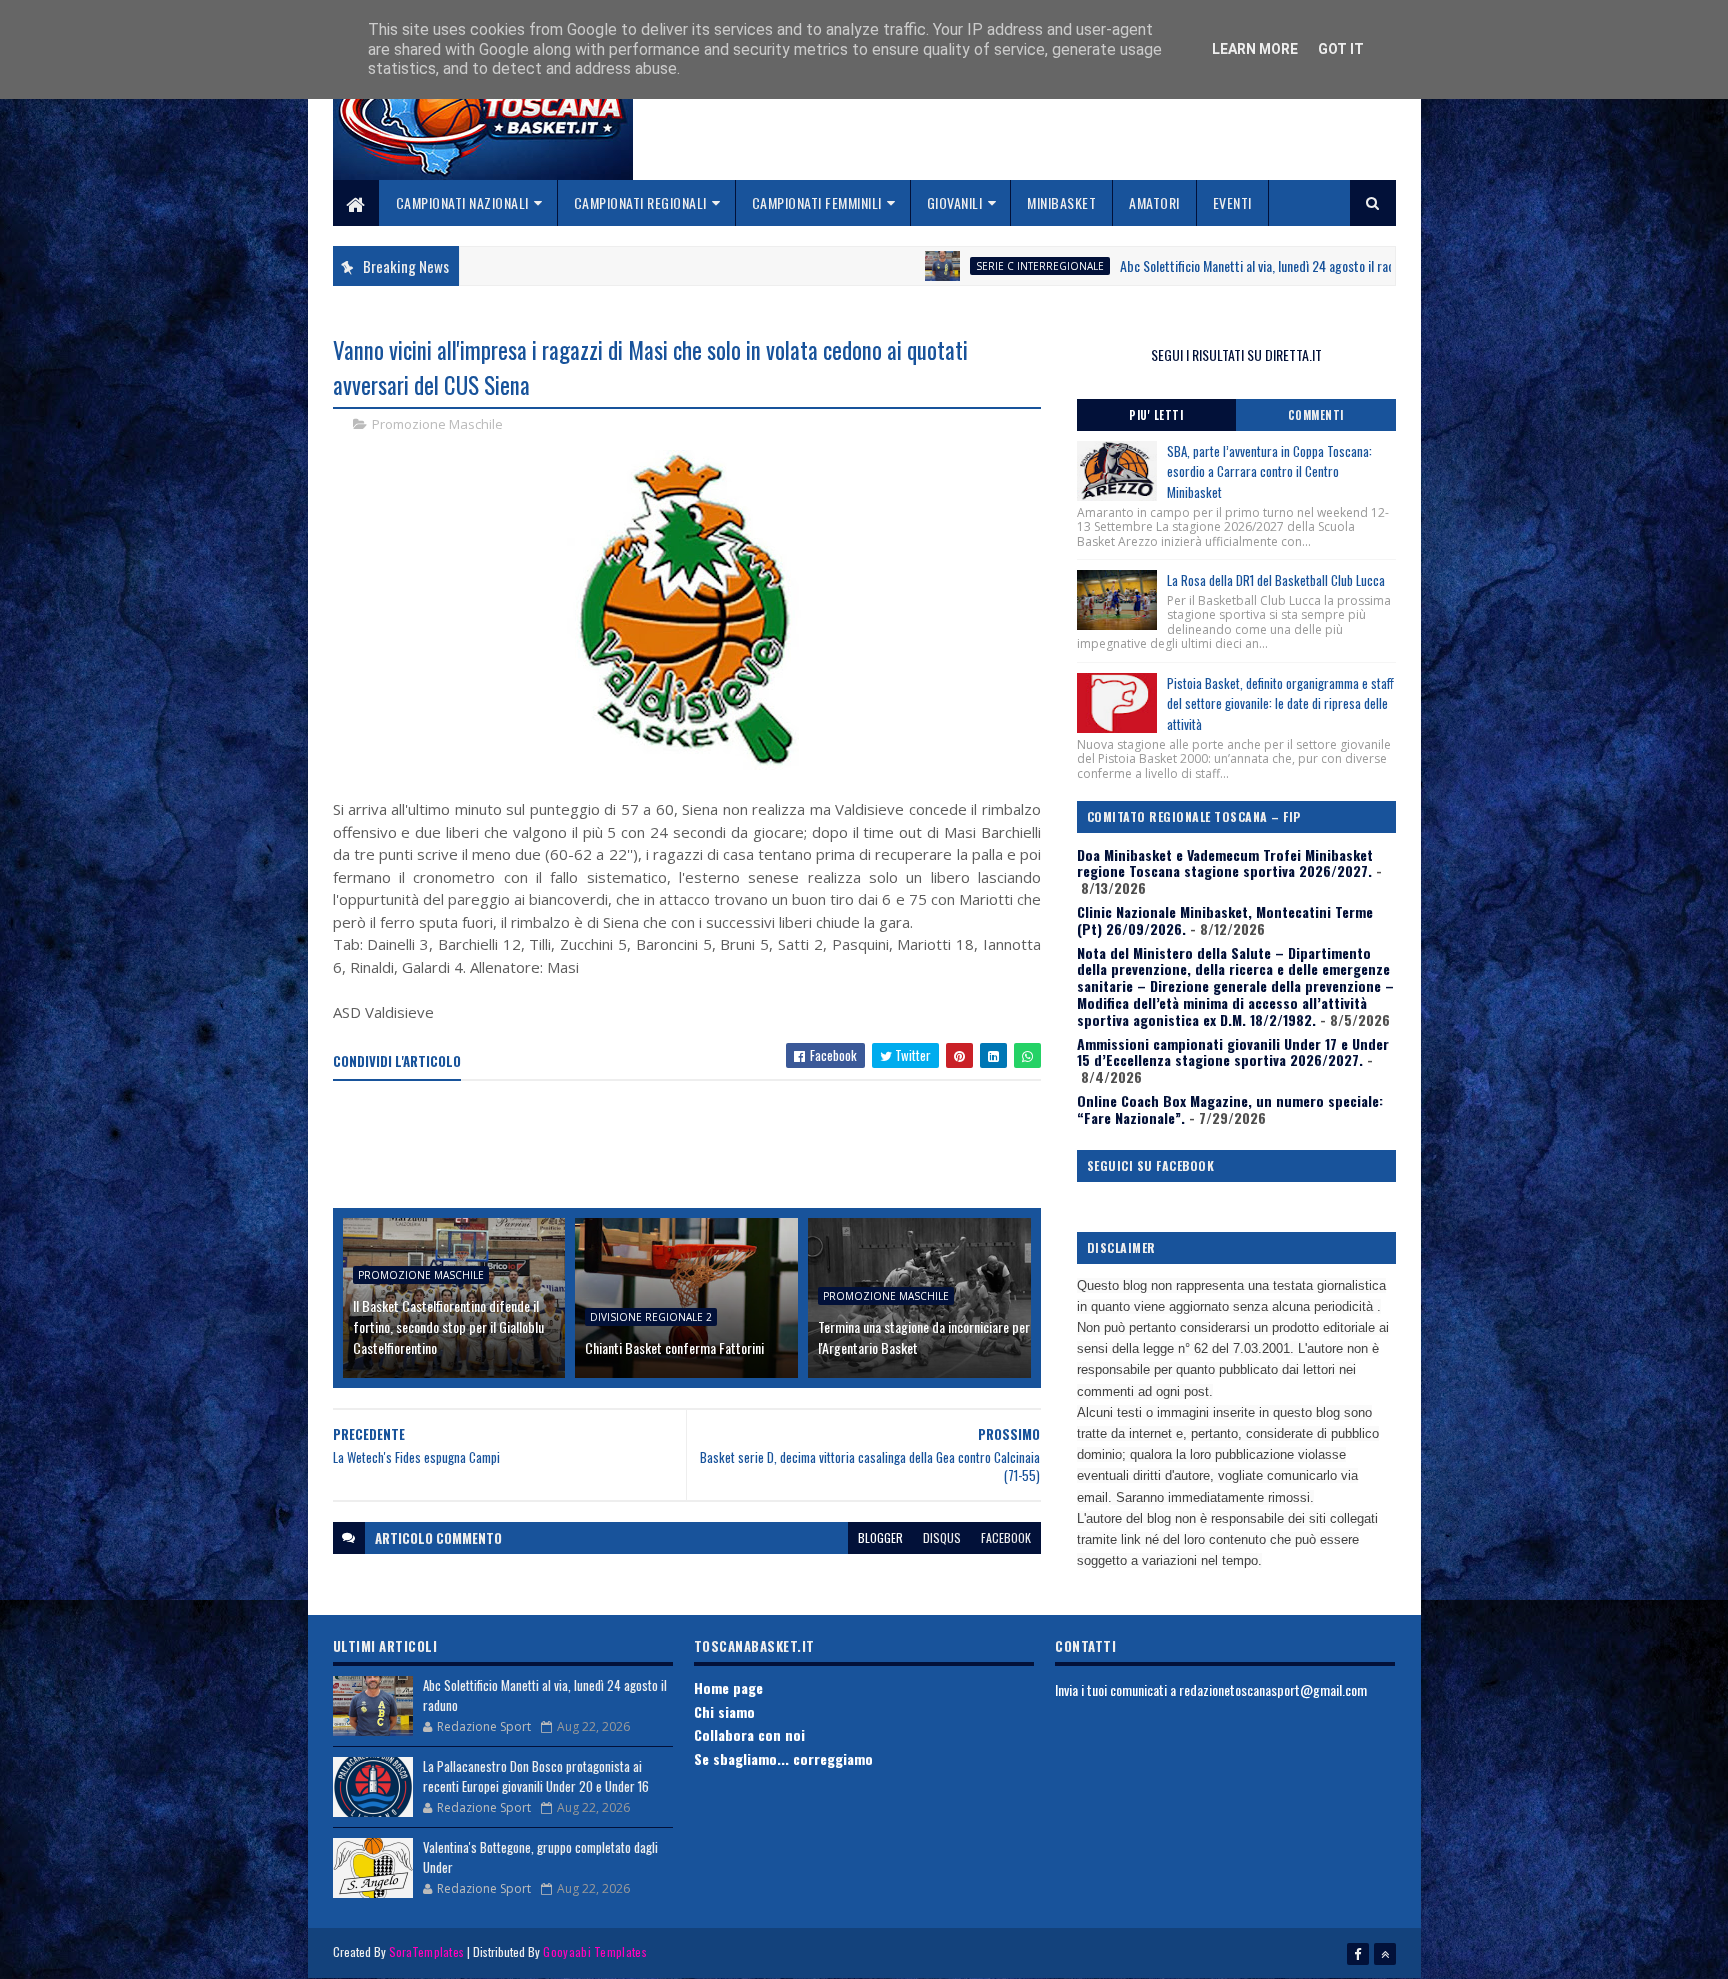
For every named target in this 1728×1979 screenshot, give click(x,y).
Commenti (1316, 415)
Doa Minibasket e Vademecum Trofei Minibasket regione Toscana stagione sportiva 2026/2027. (1225, 863)
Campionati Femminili (817, 202)
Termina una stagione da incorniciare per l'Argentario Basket (924, 1337)
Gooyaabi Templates (594, 1951)
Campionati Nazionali (462, 202)
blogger (880, 1537)
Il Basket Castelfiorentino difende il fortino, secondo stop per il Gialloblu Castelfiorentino (448, 1326)
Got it (1341, 49)
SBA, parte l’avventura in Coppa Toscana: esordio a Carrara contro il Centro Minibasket (1269, 472)
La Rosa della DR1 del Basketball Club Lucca (1276, 580)
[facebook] (1358, 1954)
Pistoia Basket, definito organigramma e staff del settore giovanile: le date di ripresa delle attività (1280, 704)
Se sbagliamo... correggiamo (783, 1758)
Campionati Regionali (640, 202)
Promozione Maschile (437, 424)
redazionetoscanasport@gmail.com (1273, 1689)
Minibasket (1061, 202)
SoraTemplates (427, 1951)
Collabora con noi (749, 1734)
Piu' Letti (1156, 415)
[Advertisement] (697, 1146)
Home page (728, 1687)
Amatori (1154, 202)
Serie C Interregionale (929, 266)
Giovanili (955, 202)
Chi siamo (724, 1711)
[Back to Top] (1385, 1954)
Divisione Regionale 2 (651, 1317)
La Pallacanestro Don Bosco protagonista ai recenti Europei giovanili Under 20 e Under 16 (536, 1776)
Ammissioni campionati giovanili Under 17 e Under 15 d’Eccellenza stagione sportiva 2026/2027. (1233, 1052)
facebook (1006, 1537)
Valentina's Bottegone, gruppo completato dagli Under (540, 1857)
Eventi (1232, 202)
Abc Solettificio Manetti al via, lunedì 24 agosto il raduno (1155, 265)
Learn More (1255, 49)
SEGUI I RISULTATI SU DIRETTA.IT (1236, 354)
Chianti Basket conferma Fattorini (674, 1347)
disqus (942, 1537)
